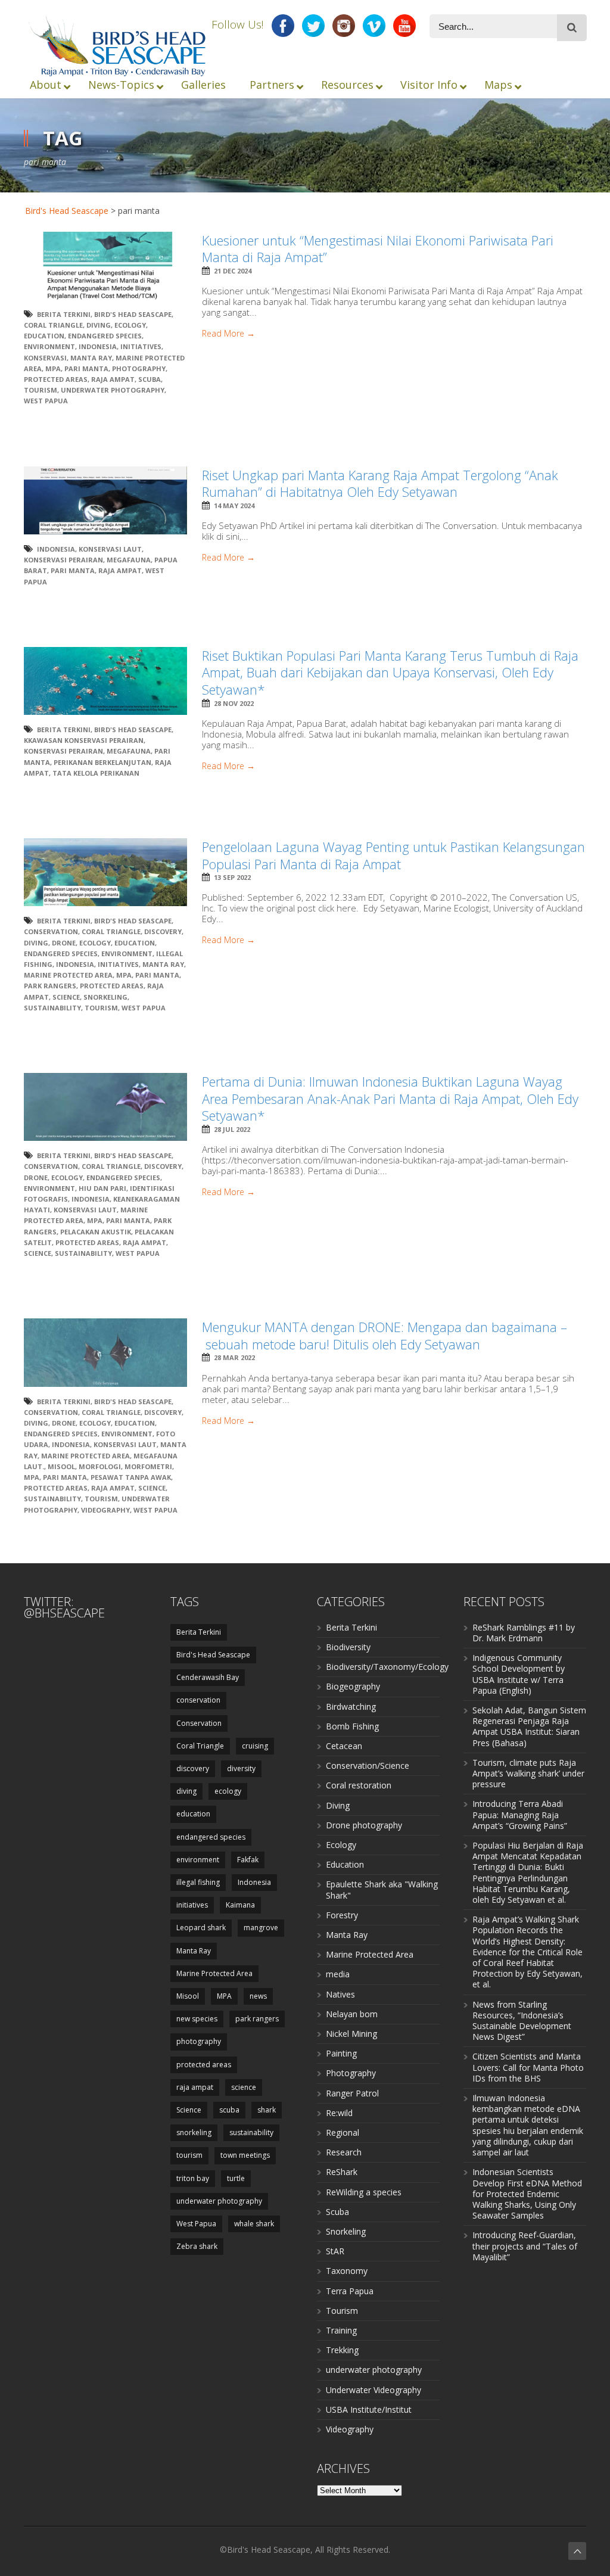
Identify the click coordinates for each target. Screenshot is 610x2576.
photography (139, 368)
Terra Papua (350, 2291)
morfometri (148, 1466)
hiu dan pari (102, 1188)
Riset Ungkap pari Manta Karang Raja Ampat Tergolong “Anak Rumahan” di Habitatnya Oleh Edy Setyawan (380, 483)
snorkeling (105, 997)
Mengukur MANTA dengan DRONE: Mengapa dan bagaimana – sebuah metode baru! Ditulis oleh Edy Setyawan (385, 1335)
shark (267, 2110)
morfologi (100, 1466)
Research (344, 2152)
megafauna (129, 560)
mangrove (261, 1928)
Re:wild (339, 2113)
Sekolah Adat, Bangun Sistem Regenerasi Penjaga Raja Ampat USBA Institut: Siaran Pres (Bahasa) (529, 1726)
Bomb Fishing (352, 1726)
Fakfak (248, 1860)
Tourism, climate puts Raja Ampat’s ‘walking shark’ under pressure (528, 1773)
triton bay (193, 2178)
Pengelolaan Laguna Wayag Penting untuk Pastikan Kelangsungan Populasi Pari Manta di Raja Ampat (393, 855)
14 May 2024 (234, 505)
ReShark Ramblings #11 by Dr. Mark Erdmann (524, 1633)
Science (66, 997)
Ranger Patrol (352, 2093)
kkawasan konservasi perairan (84, 740)
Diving (338, 1805)
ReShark (342, 2172)
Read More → (228, 334)
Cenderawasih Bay (208, 1677)
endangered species (105, 336)
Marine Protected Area (68, 975)
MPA (53, 368)
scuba (150, 379)
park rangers (50, 986)
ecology (130, 325)
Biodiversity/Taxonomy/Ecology (387, 1667)
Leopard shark (201, 1928)
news (258, 1996)
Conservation (51, 931)
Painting (341, 2053)
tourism (41, 390)
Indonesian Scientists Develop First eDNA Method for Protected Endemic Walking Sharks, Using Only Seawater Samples (527, 2194)
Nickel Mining (351, 2034)
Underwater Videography (374, 2390)
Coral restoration (359, 1785)
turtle (236, 2178)
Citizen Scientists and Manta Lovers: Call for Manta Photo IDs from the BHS (528, 2067)
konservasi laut (110, 549)
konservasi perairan (63, 560)
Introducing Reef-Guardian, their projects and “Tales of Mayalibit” (525, 2246)
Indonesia (98, 346)
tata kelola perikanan (96, 773)
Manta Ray (91, 358)
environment (49, 346)
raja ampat (113, 379)
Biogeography (353, 1686)
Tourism (342, 2311)
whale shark (254, 2224)
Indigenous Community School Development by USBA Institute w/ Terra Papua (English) (519, 1674)
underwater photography (113, 390)
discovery (163, 931)
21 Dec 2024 (233, 271)
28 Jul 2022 (232, 1129)
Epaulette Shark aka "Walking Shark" (382, 1889)
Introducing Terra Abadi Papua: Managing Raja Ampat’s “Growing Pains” (520, 1814)
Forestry (342, 1915)
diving (99, 325)
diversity (241, 1768)
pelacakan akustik (96, 1232)
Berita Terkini (64, 314)
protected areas (56, 379)
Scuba (337, 2212)
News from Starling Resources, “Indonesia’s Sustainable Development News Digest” (522, 2021)
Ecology (341, 1845)
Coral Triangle (53, 325)
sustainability (52, 1008)
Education (345, 1864)
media (338, 1974)
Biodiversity (348, 1647)
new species (197, 2019)
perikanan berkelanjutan (102, 762)
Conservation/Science (368, 1765)
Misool (61, 1466)
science (244, 2087)
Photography (351, 2073)
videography (105, 1510)
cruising (255, 1746)
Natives (340, 1994)
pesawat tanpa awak (131, 1477)
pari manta (86, 368)
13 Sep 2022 (232, 877)
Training (341, 2330)
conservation (198, 1700)
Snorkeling (346, 2231)
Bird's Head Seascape (67, 211)
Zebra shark (197, 2246)
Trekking (342, 2350)
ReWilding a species (364, 2192)
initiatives (141, 346)
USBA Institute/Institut (369, 2409)
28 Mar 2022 (234, 1357)
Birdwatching (351, 1707)
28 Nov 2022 (234, 703)
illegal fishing (198, 1882)
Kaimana (240, 1905)
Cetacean (344, 1746)
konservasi (45, 358)
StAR (335, 2251)
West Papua (46, 401)
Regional (343, 2132)
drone (64, 943)
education (44, 336)
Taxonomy (347, 2271)
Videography (350, 2429)
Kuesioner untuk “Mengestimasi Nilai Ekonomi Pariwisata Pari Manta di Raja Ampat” (378, 249)
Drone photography (364, 1825)
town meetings (245, 2155)
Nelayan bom (352, 2014)
